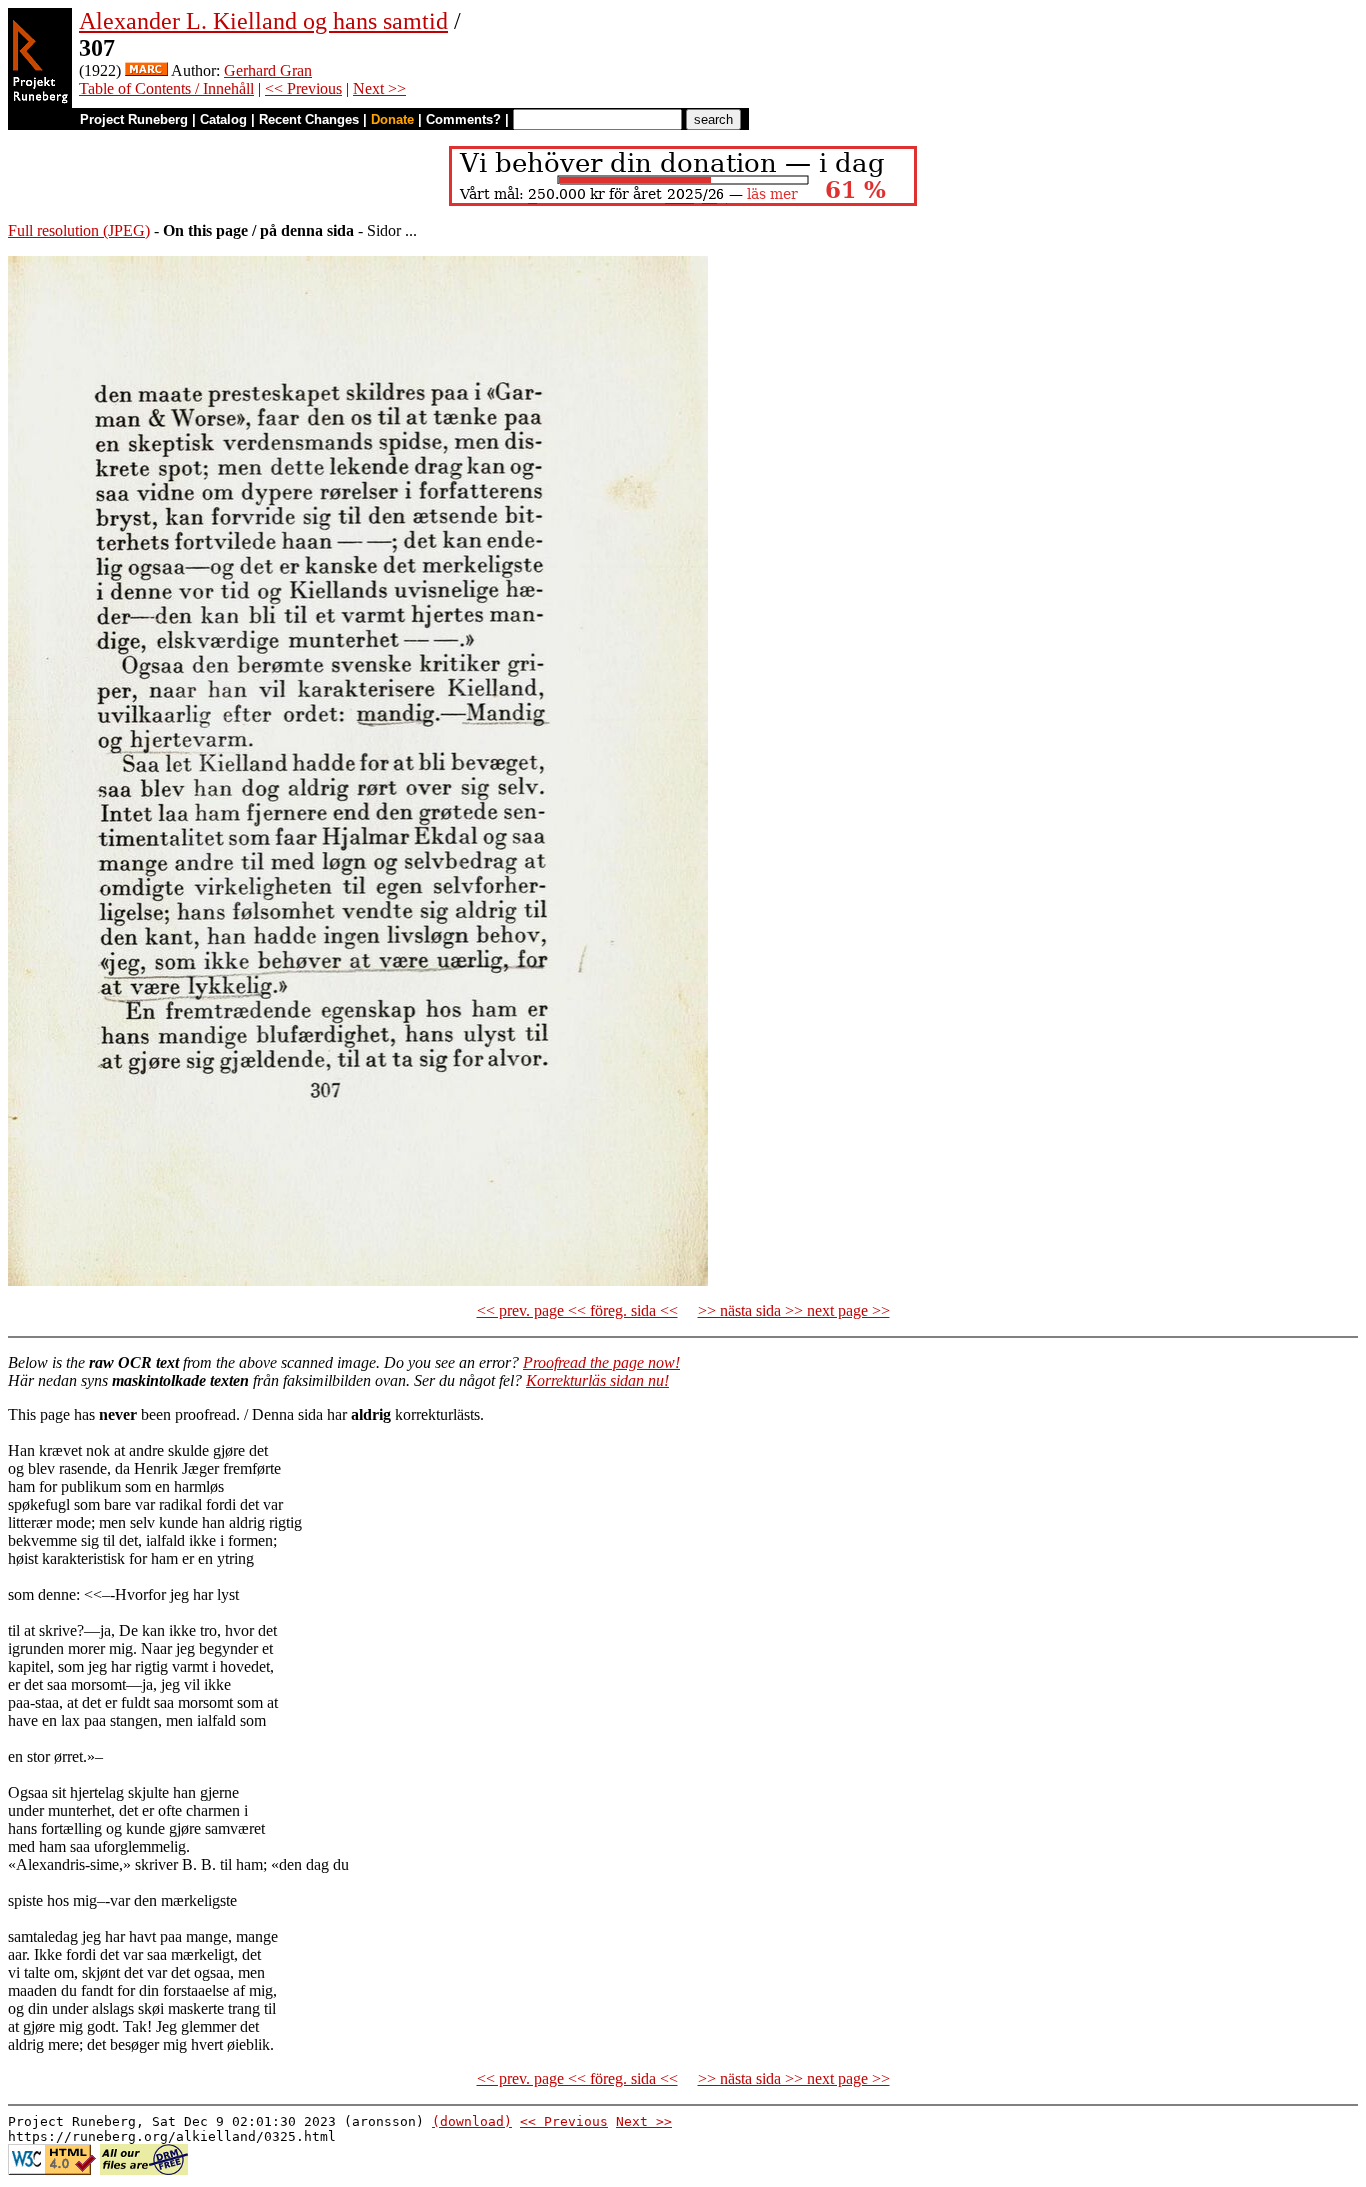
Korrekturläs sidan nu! (597, 1380)
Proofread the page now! (601, 1362)
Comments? (463, 119)
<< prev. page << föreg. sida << (577, 1310)
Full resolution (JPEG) (79, 230)
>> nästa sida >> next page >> (794, 1310)
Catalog (223, 119)
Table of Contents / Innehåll (166, 88)
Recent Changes (309, 119)
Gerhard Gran (268, 70)
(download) (472, 2121)
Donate (392, 119)
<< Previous (303, 88)
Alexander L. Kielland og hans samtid (263, 21)
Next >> (379, 88)
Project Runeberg (134, 119)
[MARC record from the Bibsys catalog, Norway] (146, 70)
